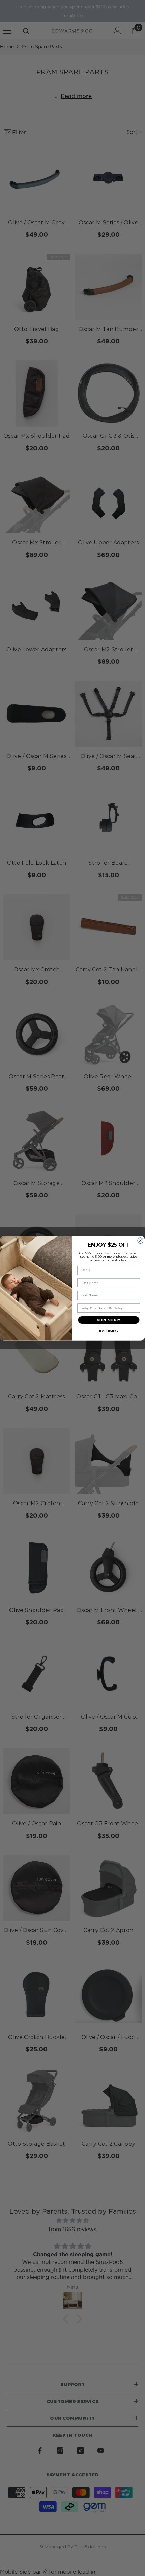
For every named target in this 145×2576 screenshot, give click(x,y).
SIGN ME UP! (109, 1320)
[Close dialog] (140, 1240)
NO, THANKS (109, 1331)
